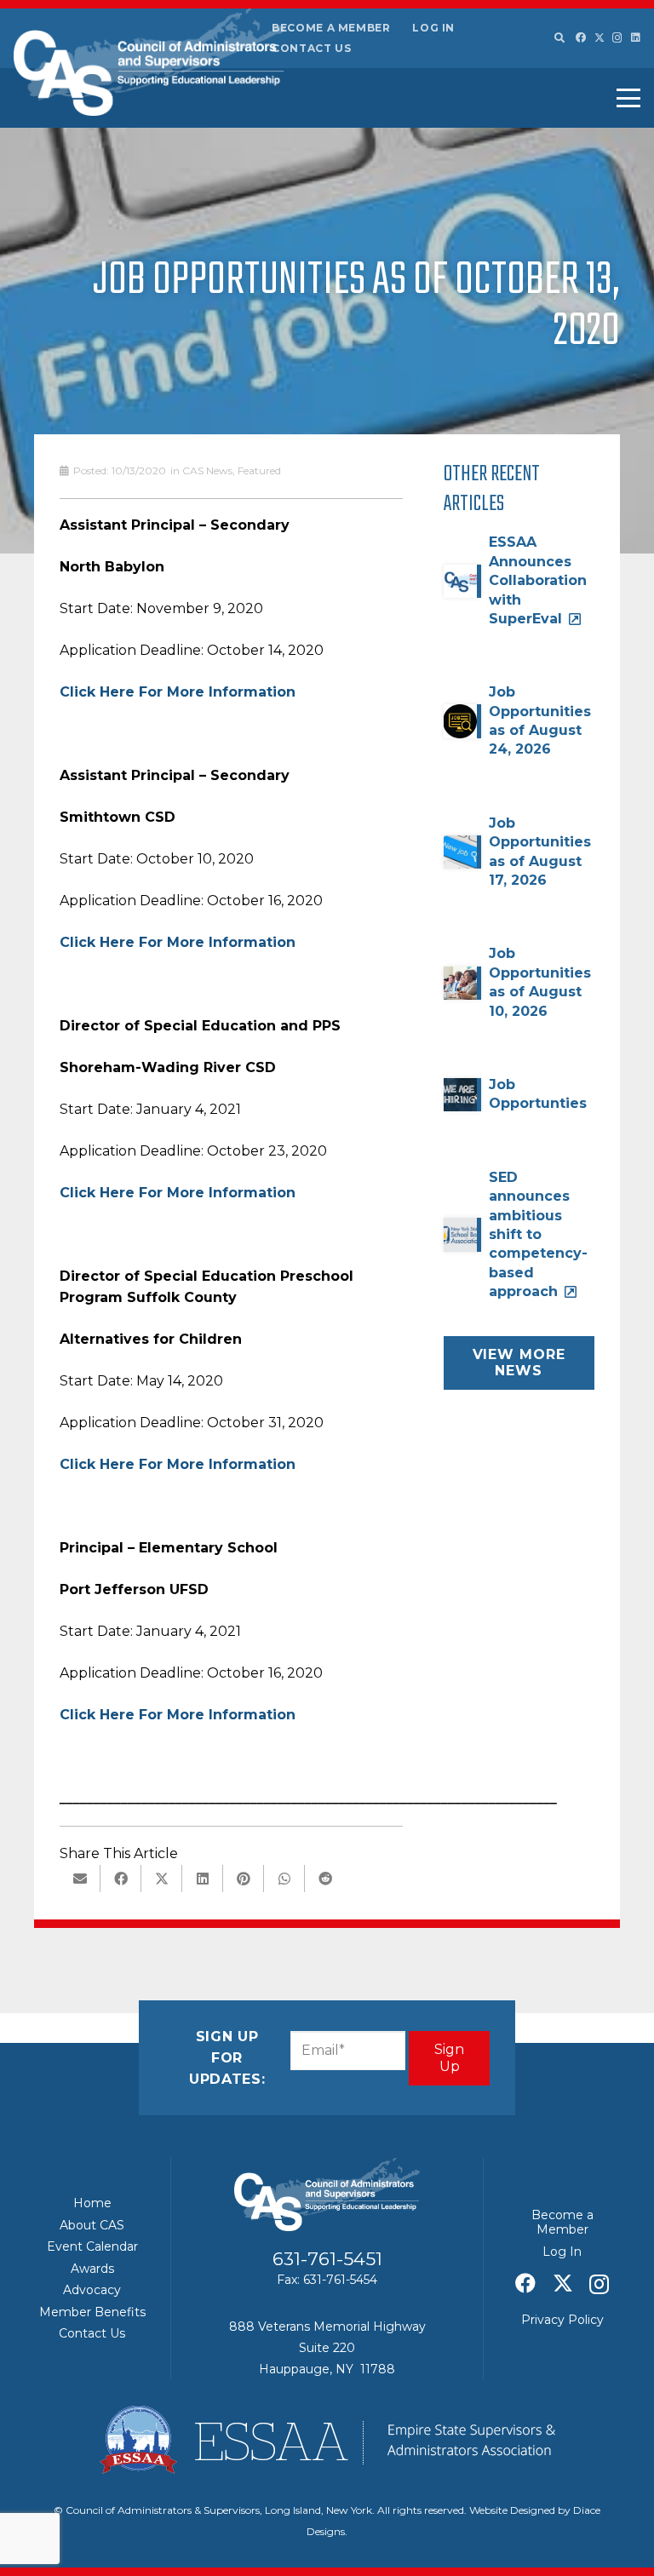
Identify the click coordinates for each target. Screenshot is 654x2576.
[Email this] (80, 1879)
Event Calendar (92, 2246)
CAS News (207, 470)
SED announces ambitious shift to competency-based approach (538, 1234)
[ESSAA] (327, 2440)
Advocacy (92, 2290)
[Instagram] (617, 38)
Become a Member (331, 28)
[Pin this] (244, 1879)
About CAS (92, 2225)
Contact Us (311, 48)
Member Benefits (92, 2312)
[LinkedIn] (636, 37)
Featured (259, 470)
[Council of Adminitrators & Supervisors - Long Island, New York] (149, 62)
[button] (559, 38)
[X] (599, 38)
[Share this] (121, 1879)
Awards (92, 2269)
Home (92, 2203)
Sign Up (449, 2057)
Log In (433, 28)
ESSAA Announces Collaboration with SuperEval (538, 580)
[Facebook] (581, 37)
